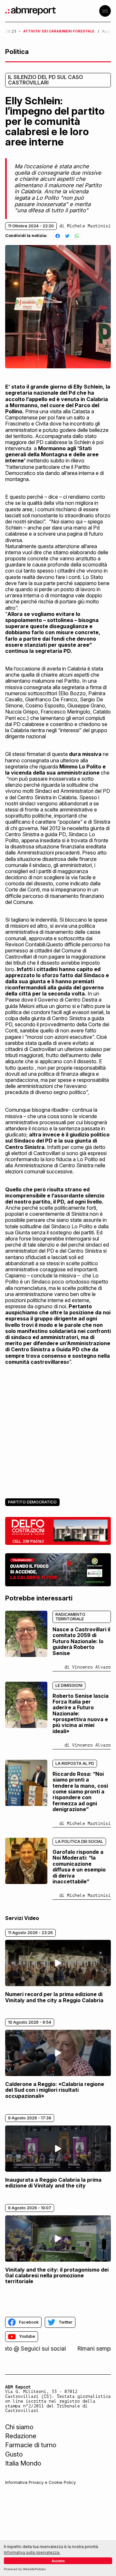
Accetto (58, 2561)
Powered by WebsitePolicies (25, 2569)
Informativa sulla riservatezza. (32, 2552)
